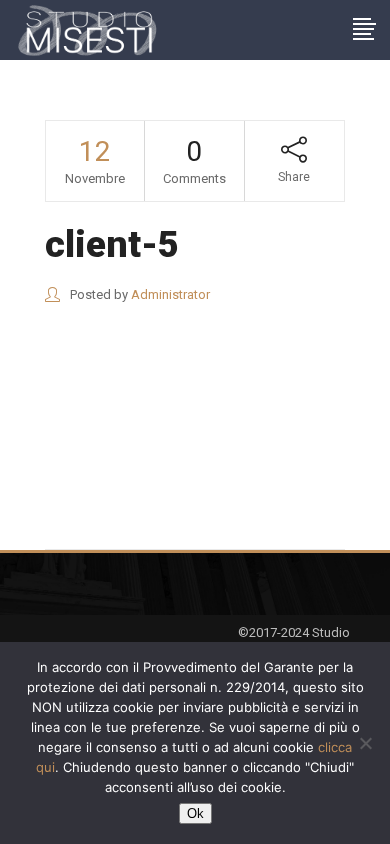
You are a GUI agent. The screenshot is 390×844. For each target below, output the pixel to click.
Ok (195, 813)
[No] (365, 743)
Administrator (170, 294)
